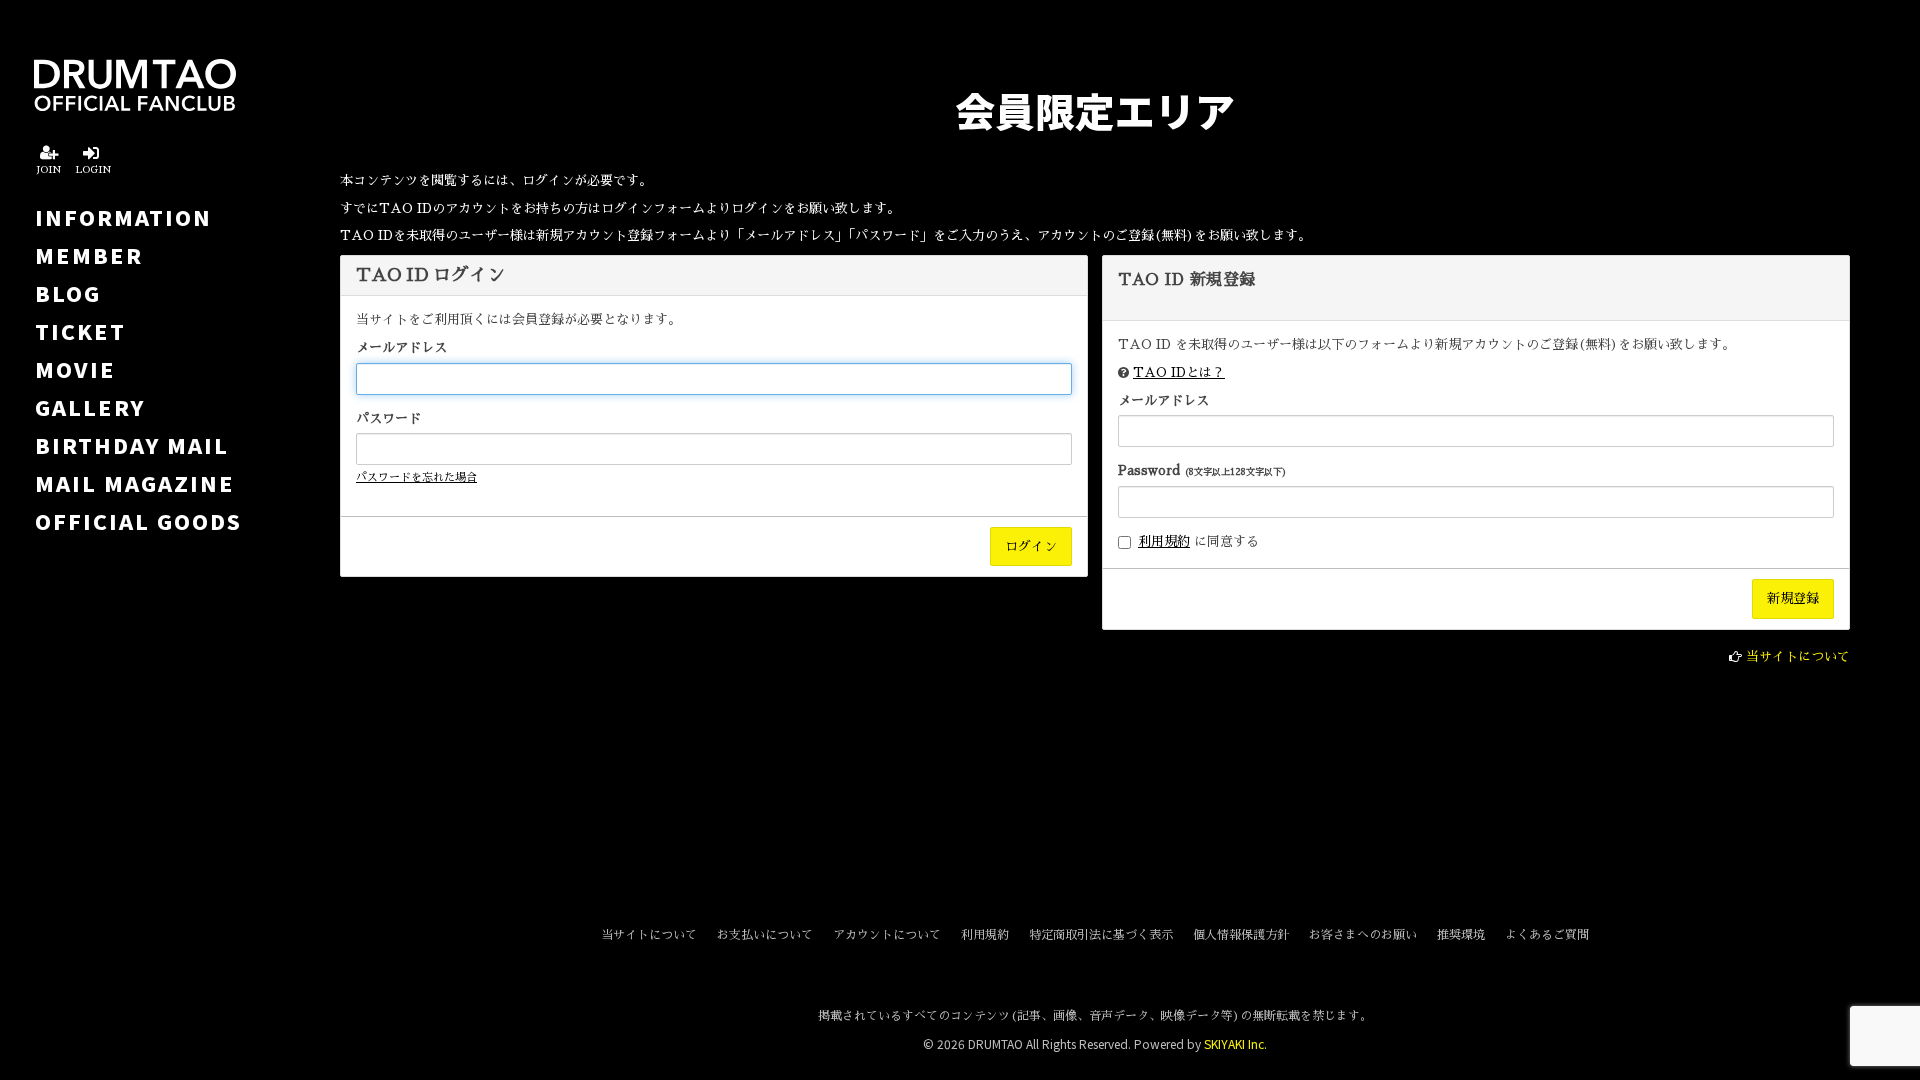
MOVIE (75, 369)
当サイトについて (1798, 656)
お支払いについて (765, 935)
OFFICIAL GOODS (138, 521)
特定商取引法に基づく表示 (1101, 935)
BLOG (68, 293)
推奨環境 (1461, 935)
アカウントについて (887, 935)
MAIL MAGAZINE (135, 483)
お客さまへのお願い (1363, 935)
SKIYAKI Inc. (1235, 1043)
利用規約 (1164, 541)
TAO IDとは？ (1179, 372)
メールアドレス (401, 347)
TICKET (80, 331)
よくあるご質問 (1547, 935)
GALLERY (90, 407)
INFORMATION (123, 217)
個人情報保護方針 (1241, 935)
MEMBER (89, 255)
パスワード (388, 418)
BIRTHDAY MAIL (132, 445)
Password (1202, 470)
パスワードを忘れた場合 (416, 477)
